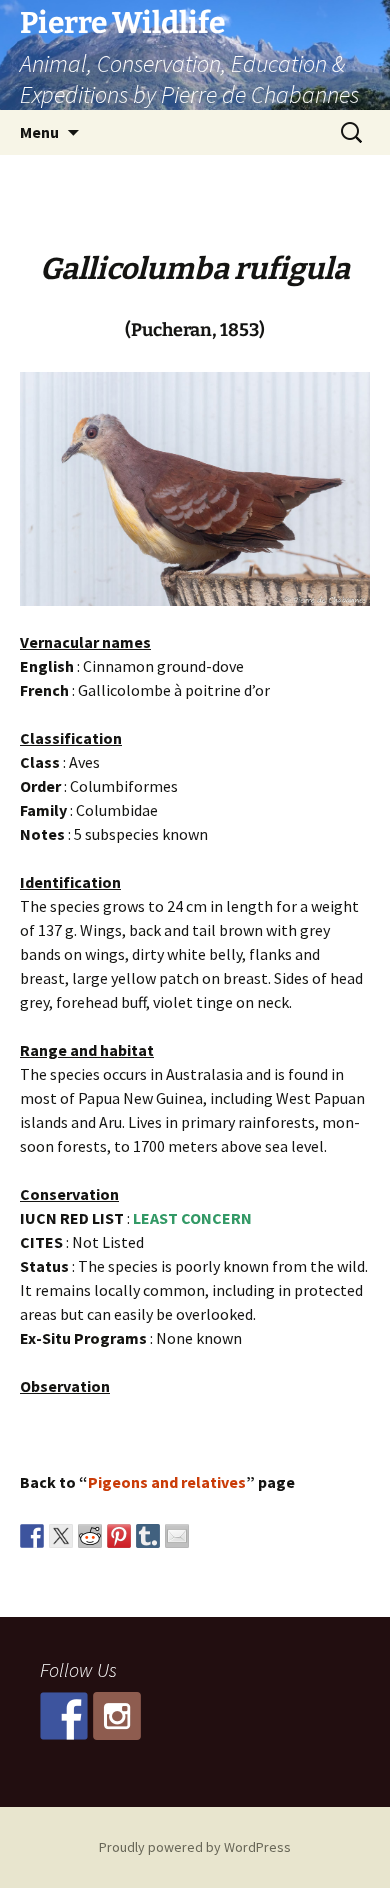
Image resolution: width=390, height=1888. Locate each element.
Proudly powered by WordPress (195, 1847)
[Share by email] (177, 1536)
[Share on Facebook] (32, 1536)
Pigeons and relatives (167, 1482)
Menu (39, 132)
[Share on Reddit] (90, 1536)
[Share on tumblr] (148, 1536)
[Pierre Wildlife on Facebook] (64, 1716)
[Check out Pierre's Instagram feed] (117, 1716)
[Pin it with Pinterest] (119, 1536)
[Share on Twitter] (61, 1536)
